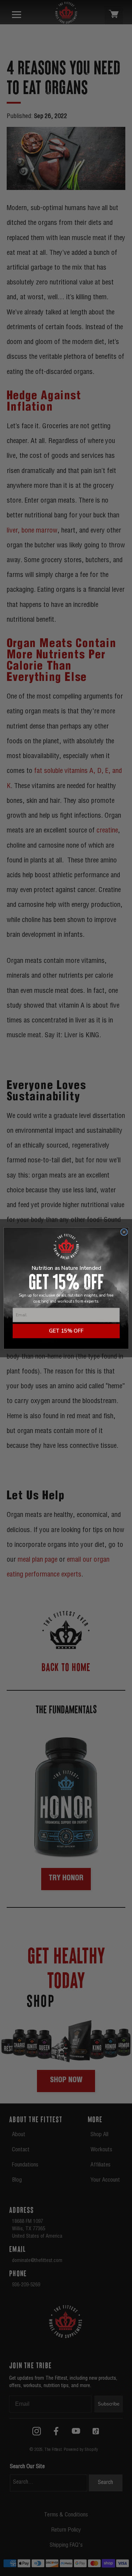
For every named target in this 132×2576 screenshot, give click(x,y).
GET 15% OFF (66, 1331)
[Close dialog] (124, 1232)
